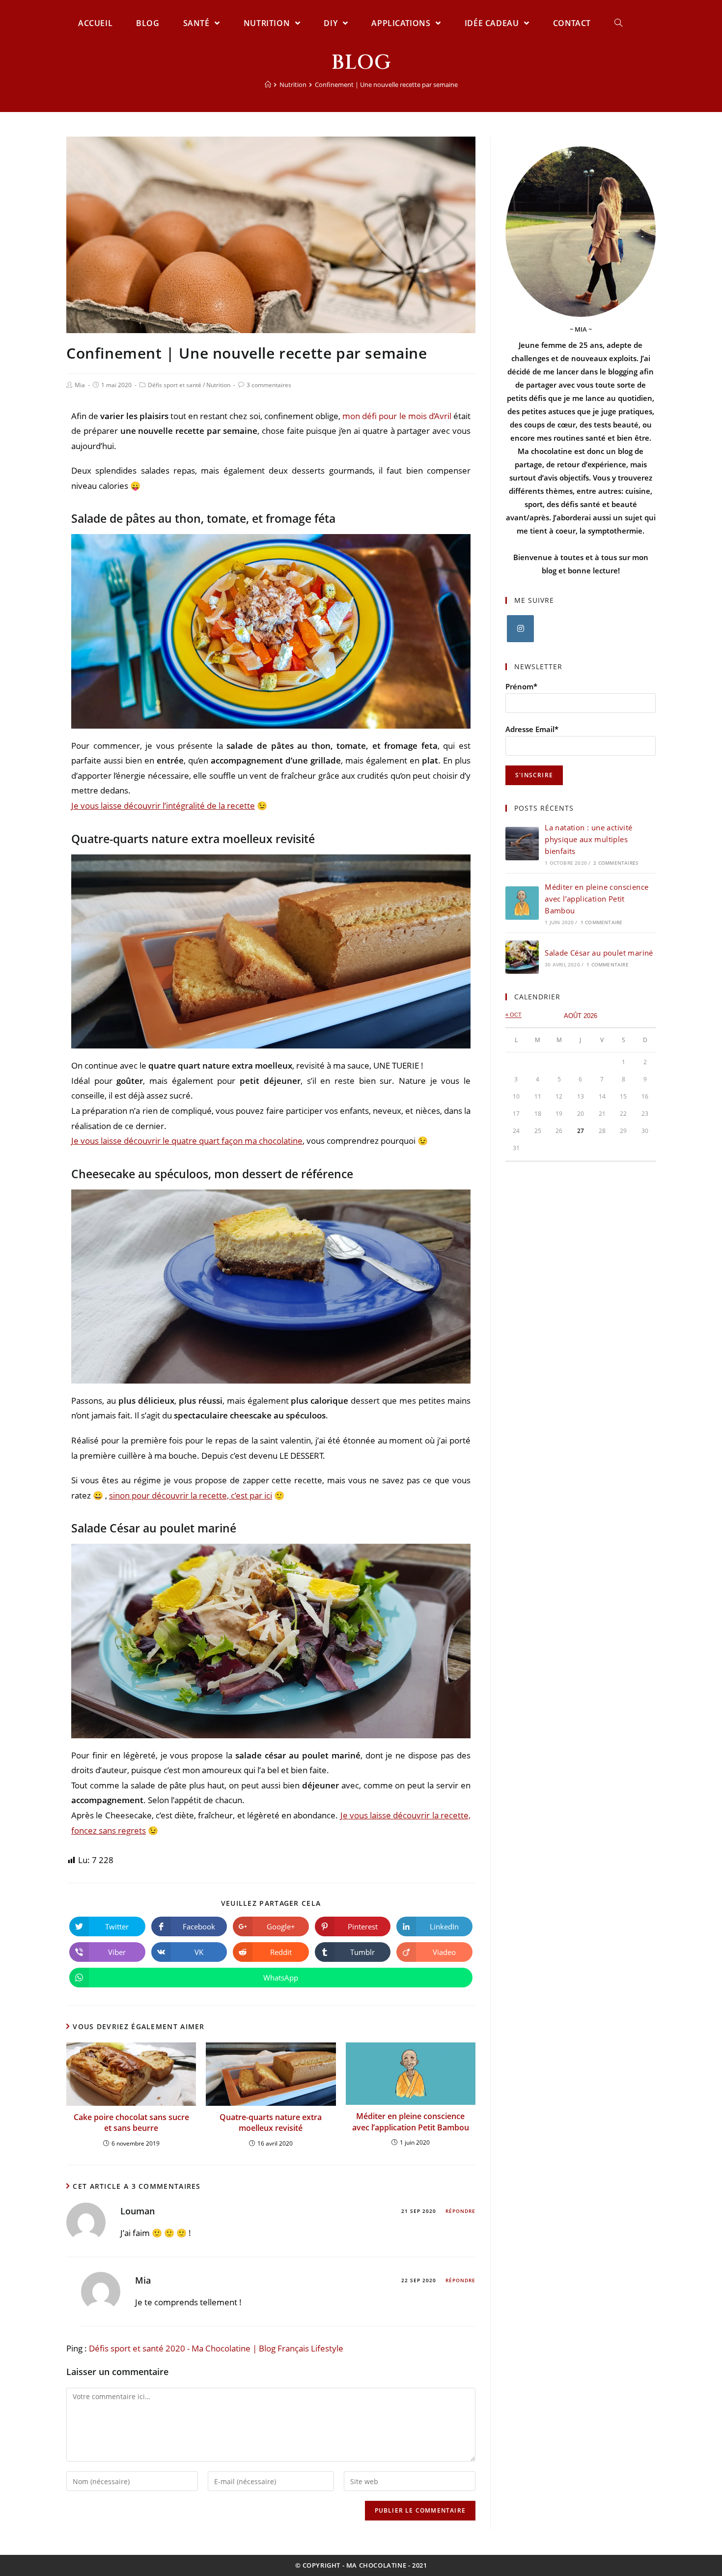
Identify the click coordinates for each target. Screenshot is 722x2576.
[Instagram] (520, 629)
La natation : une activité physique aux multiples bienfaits (588, 839)
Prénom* (521, 686)
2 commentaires (616, 863)
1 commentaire (602, 922)
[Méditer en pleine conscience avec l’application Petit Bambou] (522, 903)
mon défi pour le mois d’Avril (397, 416)
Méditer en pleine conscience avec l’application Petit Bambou (411, 2122)
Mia (80, 385)
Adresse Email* (532, 729)
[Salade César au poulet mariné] (522, 957)
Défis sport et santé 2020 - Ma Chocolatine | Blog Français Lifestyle (216, 2348)
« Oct (514, 1015)
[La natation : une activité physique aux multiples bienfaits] (522, 844)
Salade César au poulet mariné (599, 953)
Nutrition (218, 385)
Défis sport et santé (175, 385)
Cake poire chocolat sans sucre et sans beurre (131, 2123)
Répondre (460, 2211)
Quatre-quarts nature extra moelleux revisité (271, 2123)
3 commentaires (269, 385)
